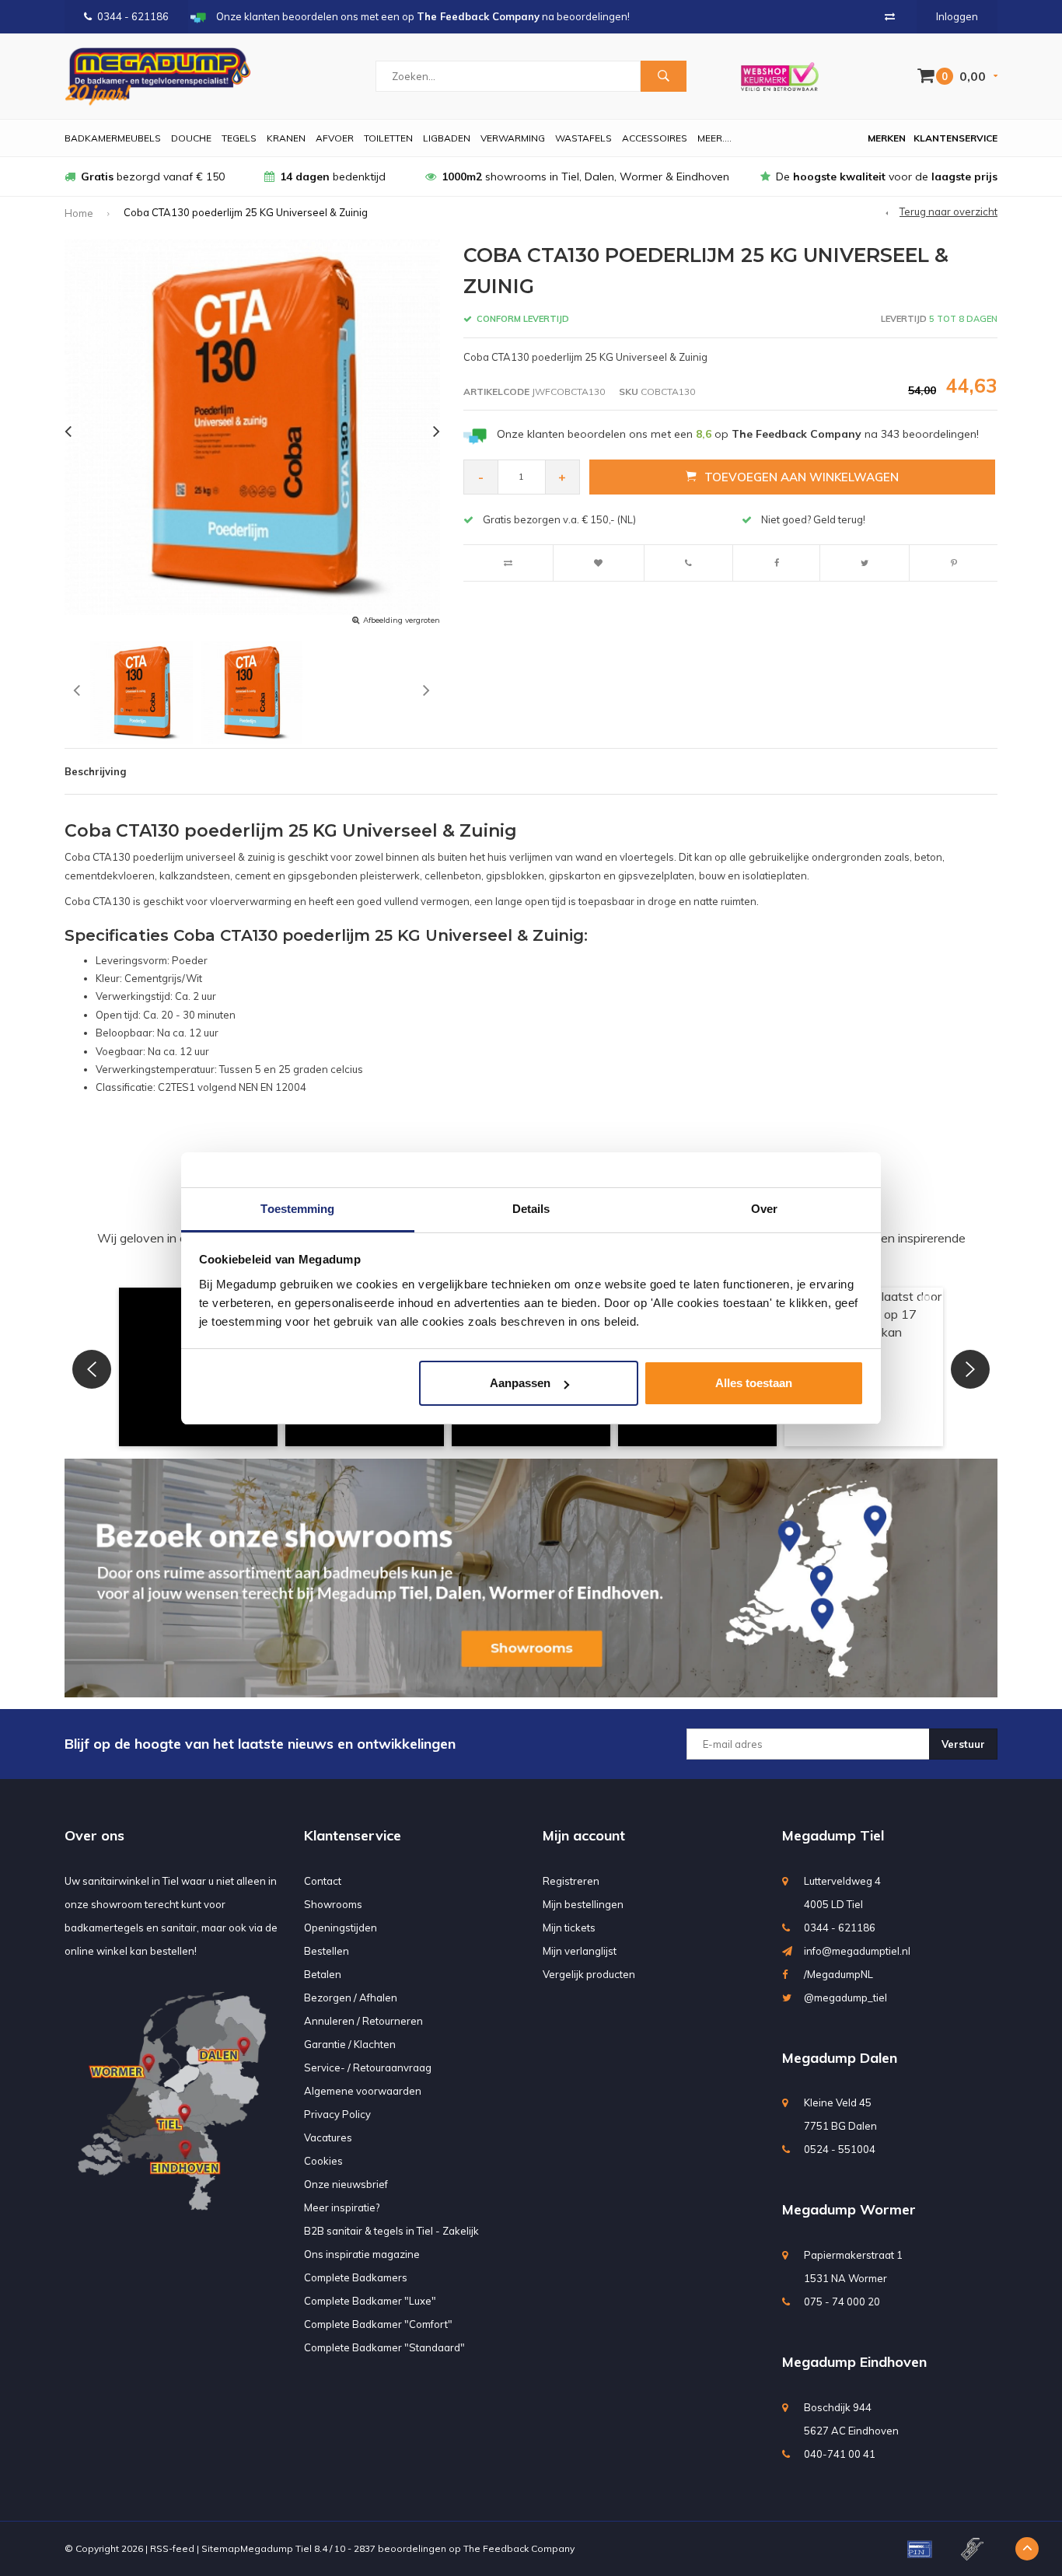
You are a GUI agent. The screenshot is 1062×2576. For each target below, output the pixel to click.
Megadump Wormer (849, 2209)
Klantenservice (955, 138)
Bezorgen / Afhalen (351, 1998)
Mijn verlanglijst (580, 1951)
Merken (887, 138)
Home (79, 213)
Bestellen (327, 1951)
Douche (191, 138)
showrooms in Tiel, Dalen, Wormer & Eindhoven (585, 177)
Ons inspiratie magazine (362, 2254)
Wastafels (583, 138)
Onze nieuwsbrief (346, 2184)
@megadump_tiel (845, 1998)
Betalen (323, 1974)
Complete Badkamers (356, 2277)
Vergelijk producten (589, 1974)
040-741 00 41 (840, 2454)
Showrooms (333, 1904)
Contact (323, 1881)
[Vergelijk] (890, 16)
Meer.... (714, 138)
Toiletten (388, 138)
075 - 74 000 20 (842, 2302)
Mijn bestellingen (583, 1904)
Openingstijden (341, 1928)
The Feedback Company (519, 2548)
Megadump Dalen (840, 2058)
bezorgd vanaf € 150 (153, 177)
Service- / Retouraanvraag (368, 2067)
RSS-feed (172, 2548)
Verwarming (513, 138)
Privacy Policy (337, 2114)
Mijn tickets (569, 1928)
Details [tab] (531, 1209)
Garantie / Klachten (350, 2044)
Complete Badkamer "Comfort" (378, 2324)
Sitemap (221, 2548)
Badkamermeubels (113, 138)
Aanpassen (520, 1383)
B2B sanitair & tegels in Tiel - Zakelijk (391, 2231)
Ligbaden (447, 138)
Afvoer (335, 138)
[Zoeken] (663, 76)
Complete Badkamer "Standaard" (384, 2347)
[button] (92, 1369)
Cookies (323, 2161)
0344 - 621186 (133, 16)
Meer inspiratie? (342, 2207)
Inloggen (957, 16)
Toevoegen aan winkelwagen (802, 477)
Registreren (571, 1881)
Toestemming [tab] (297, 1209)
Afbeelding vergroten (402, 620)
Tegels (239, 138)
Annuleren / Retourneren (363, 2021)
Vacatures (328, 2137)
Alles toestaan (754, 1383)
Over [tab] (764, 1209)
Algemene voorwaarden (363, 2091)
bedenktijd (333, 177)
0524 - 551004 (840, 2149)
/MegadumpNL (838, 1974)
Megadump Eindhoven (854, 2362)
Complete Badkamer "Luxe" (370, 2301)
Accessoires (655, 138)
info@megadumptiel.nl (857, 1951)
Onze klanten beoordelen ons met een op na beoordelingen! (738, 434)
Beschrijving (95, 771)
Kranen (286, 138)
